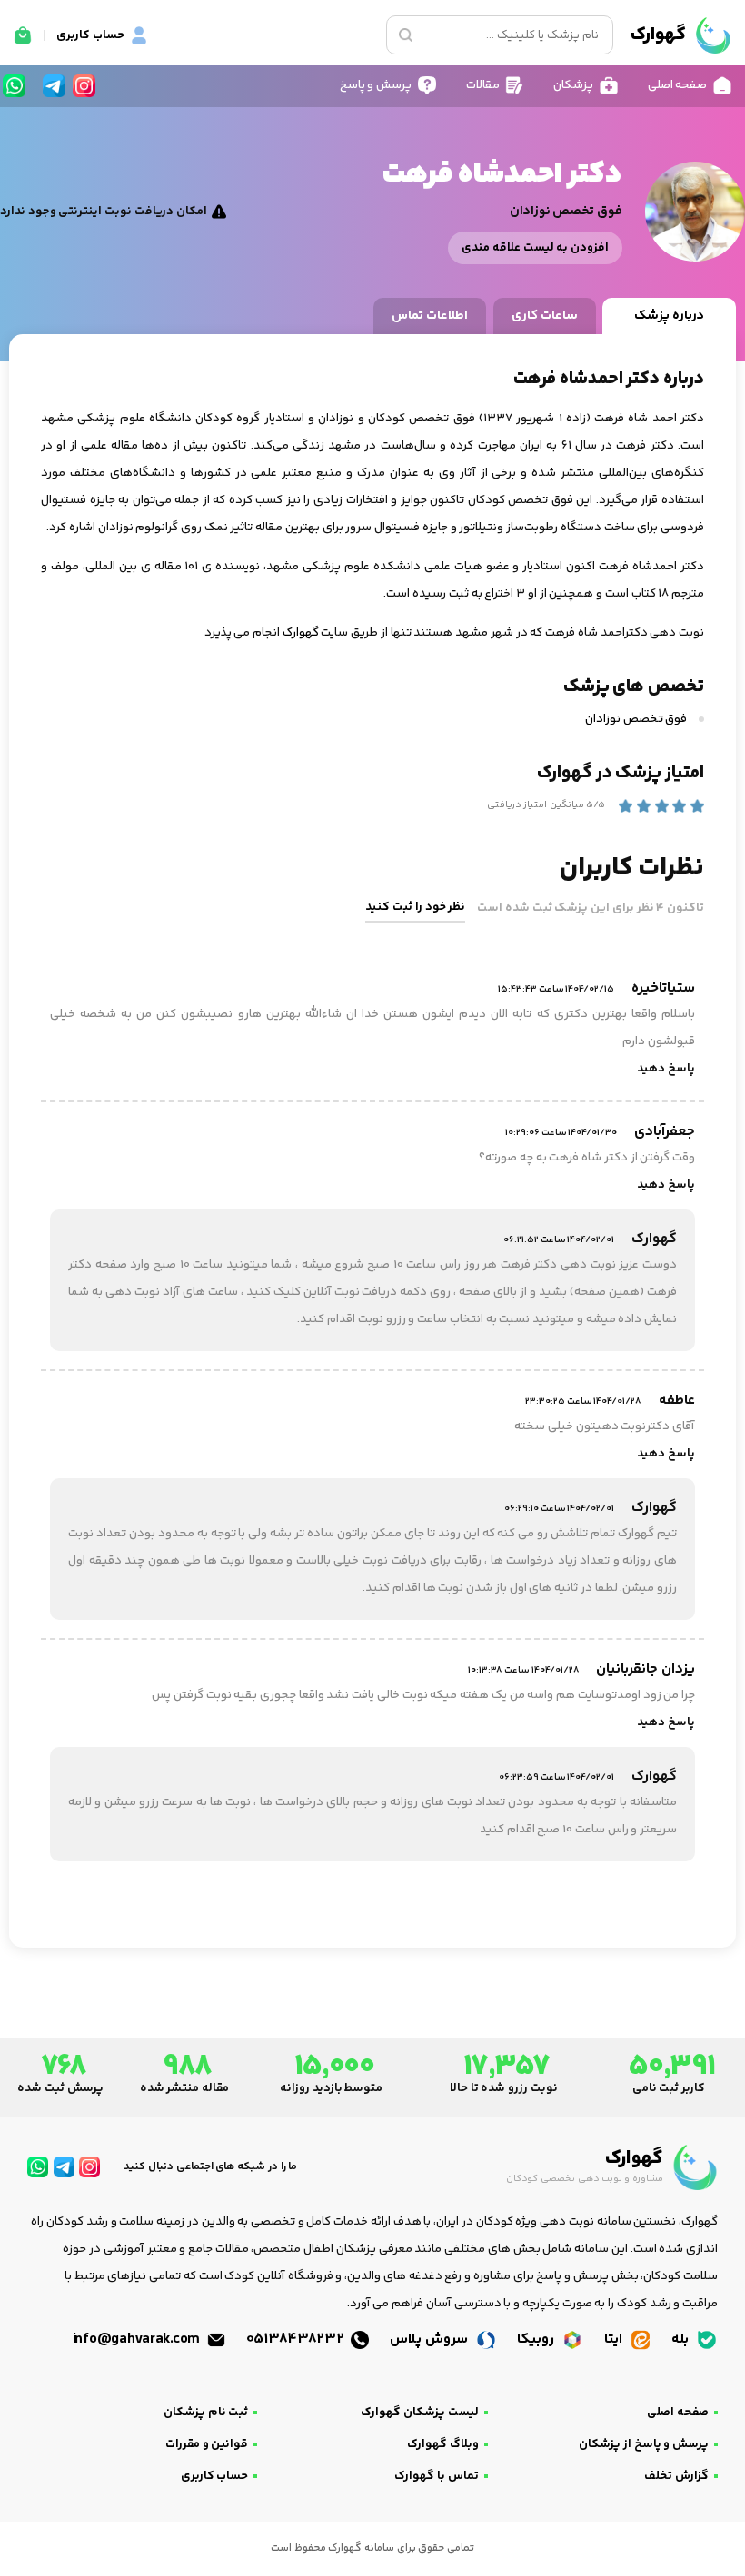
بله (682, 2339)
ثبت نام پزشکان (206, 2413)
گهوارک (301, 633)
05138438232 (297, 2339)
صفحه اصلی (678, 2413)
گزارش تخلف (676, 2476)
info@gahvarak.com (138, 2339)
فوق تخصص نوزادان (637, 719)
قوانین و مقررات (207, 2444)
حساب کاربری (215, 2476)
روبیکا (537, 2339)
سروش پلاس (430, 2339)
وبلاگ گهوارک (443, 2444)
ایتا (615, 2339)
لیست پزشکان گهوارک (419, 2413)
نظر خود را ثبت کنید (415, 907)
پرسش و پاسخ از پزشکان (644, 2444)
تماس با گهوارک (436, 2476)
